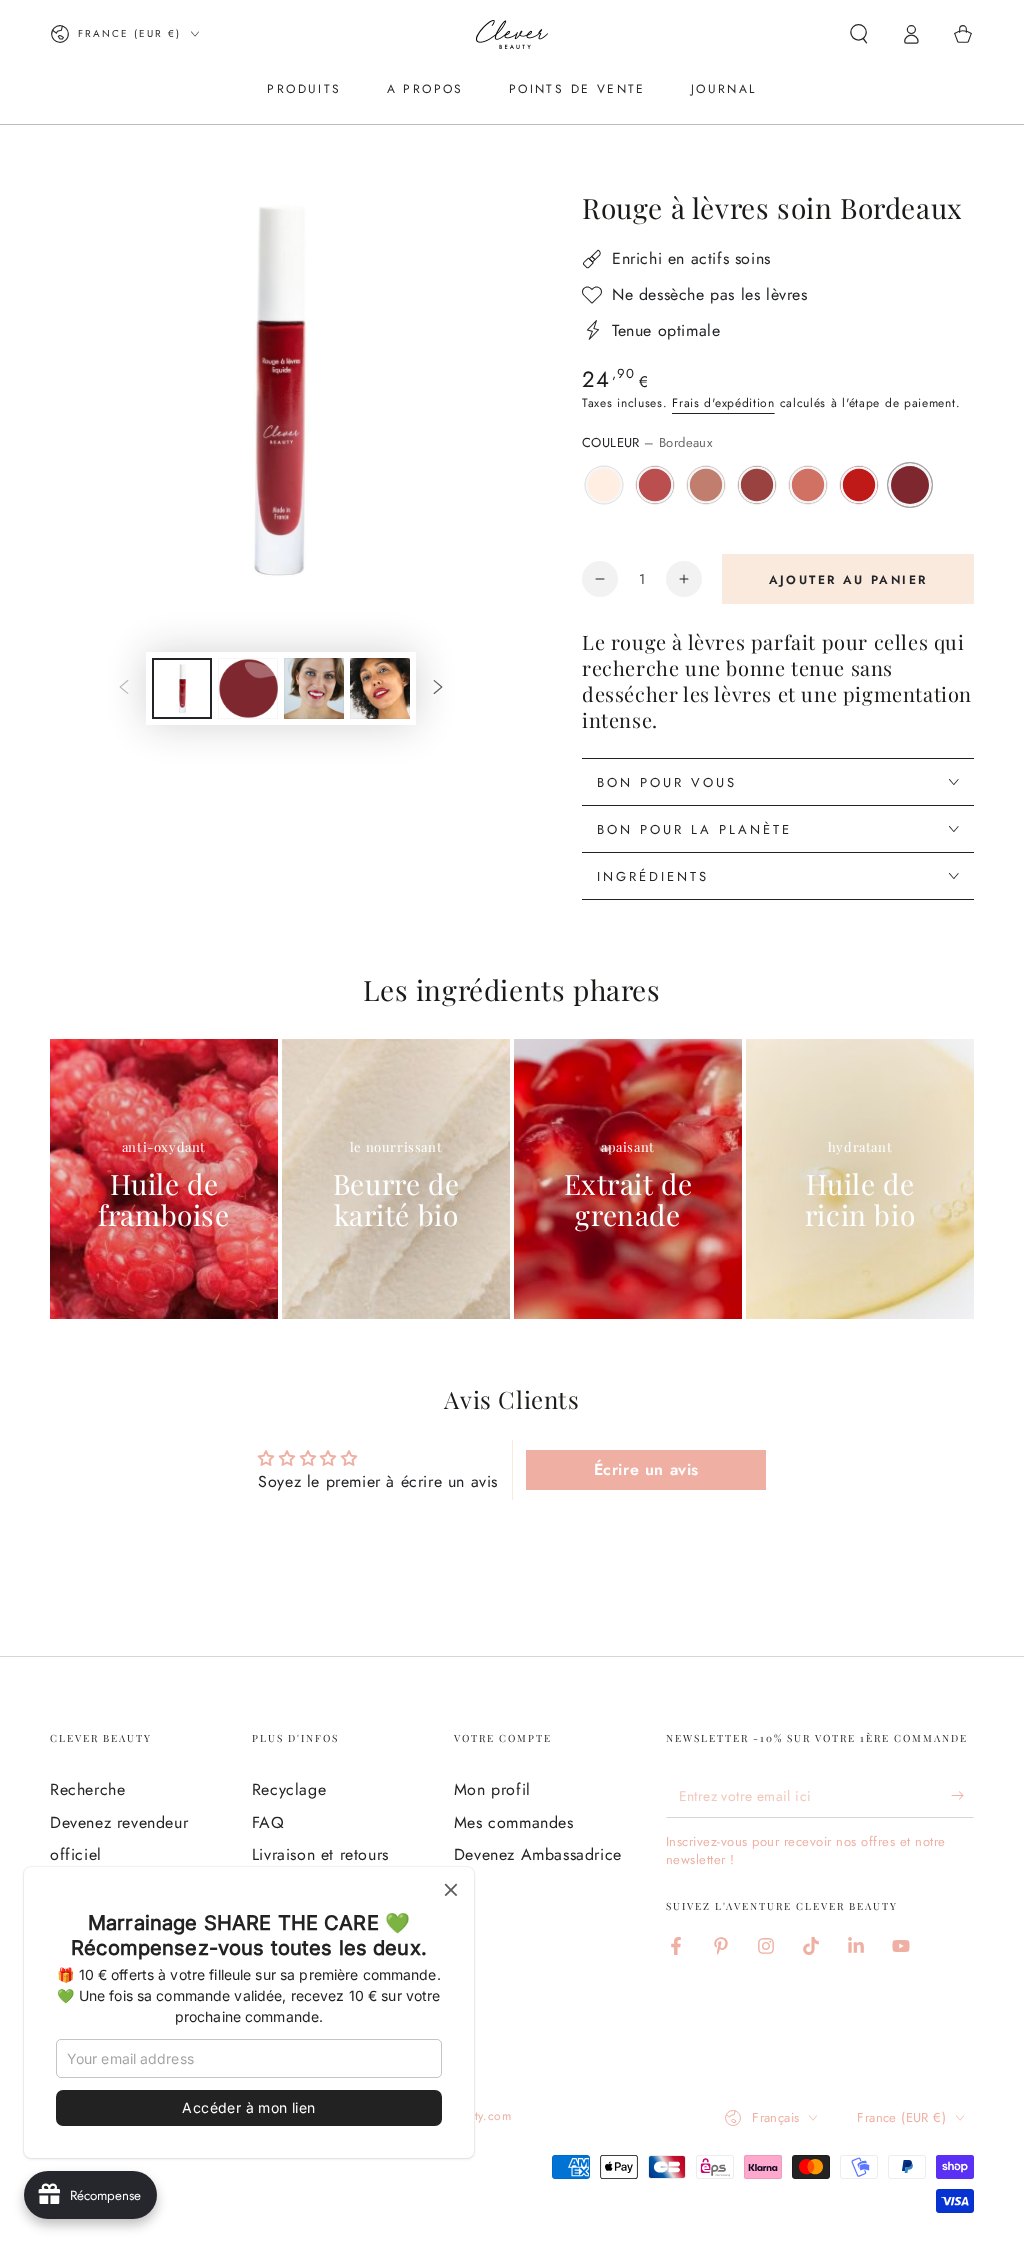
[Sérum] (604, 485)
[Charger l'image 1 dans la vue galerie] (182, 688)
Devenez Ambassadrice (538, 1854)
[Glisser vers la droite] (438, 689)
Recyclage (289, 1789)
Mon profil (492, 1789)
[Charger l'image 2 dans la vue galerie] (248, 688)
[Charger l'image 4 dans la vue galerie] (380, 688)
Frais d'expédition (723, 403)
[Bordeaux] (910, 485)
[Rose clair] (808, 485)
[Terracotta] (757, 485)
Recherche (87, 1789)
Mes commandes (514, 1822)
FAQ (268, 1822)
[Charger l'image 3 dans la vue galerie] (314, 688)
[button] (859, 34)
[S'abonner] (962, 1795)
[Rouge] (859, 485)
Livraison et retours (320, 1854)
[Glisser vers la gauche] (124, 689)
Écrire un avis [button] (646, 1469)
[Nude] (706, 485)
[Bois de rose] (655, 485)
